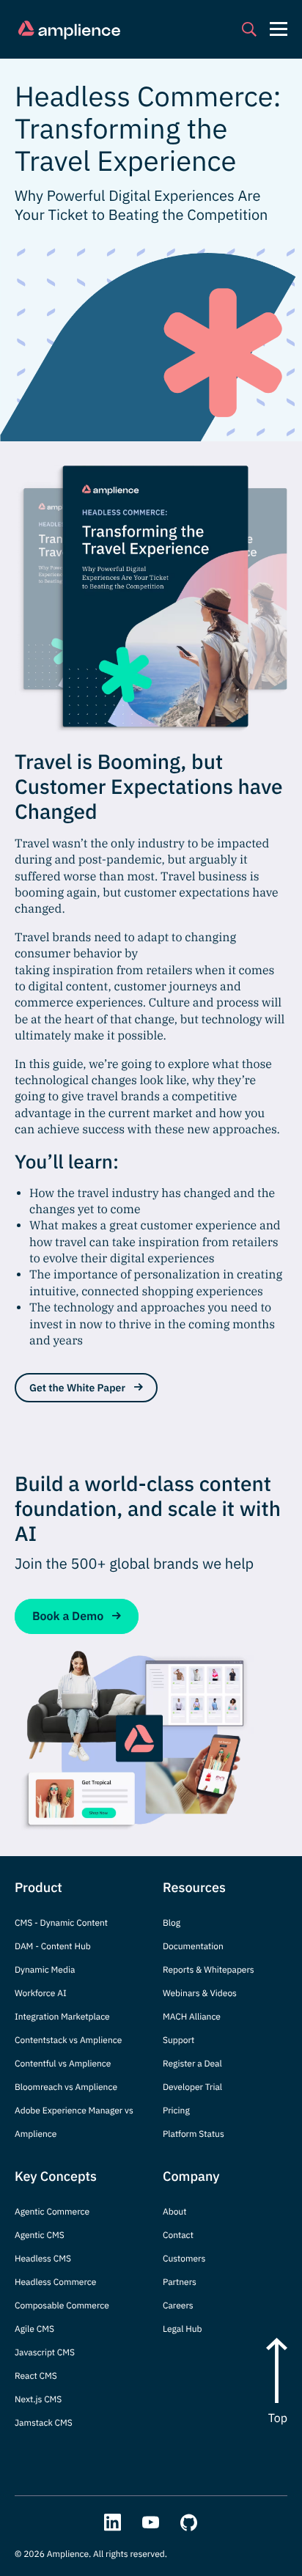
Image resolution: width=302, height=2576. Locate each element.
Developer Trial (192, 2087)
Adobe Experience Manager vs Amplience (74, 2123)
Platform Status (194, 2134)
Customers (184, 2259)
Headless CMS (43, 2259)
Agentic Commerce (52, 2212)
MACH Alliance (192, 2017)
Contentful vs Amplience (63, 2064)
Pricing (176, 2111)
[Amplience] (69, 30)
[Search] (249, 29)
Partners (180, 2282)
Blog (172, 1923)
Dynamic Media (45, 1970)
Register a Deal (192, 2064)
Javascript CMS (45, 2353)
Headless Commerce (55, 2282)
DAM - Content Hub (53, 1947)
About (174, 2212)
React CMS (36, 2376)
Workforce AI (41, 1994)
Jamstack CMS (44, 2423)
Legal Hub (183, 2329)
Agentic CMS (40, 2235)
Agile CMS (34, 2329)
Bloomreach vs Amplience (66, 2087)
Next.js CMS (38, 2400)
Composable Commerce (62, 2306)
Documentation (193, 1947)
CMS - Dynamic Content (61, 1923)
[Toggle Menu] (279, 29)
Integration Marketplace (62, 2017)
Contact (178, 2235)
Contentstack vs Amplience (68, 2040)
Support (178, 2040)
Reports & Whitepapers (209, 1970)
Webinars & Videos (200, 1994)
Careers (178, 2306)
